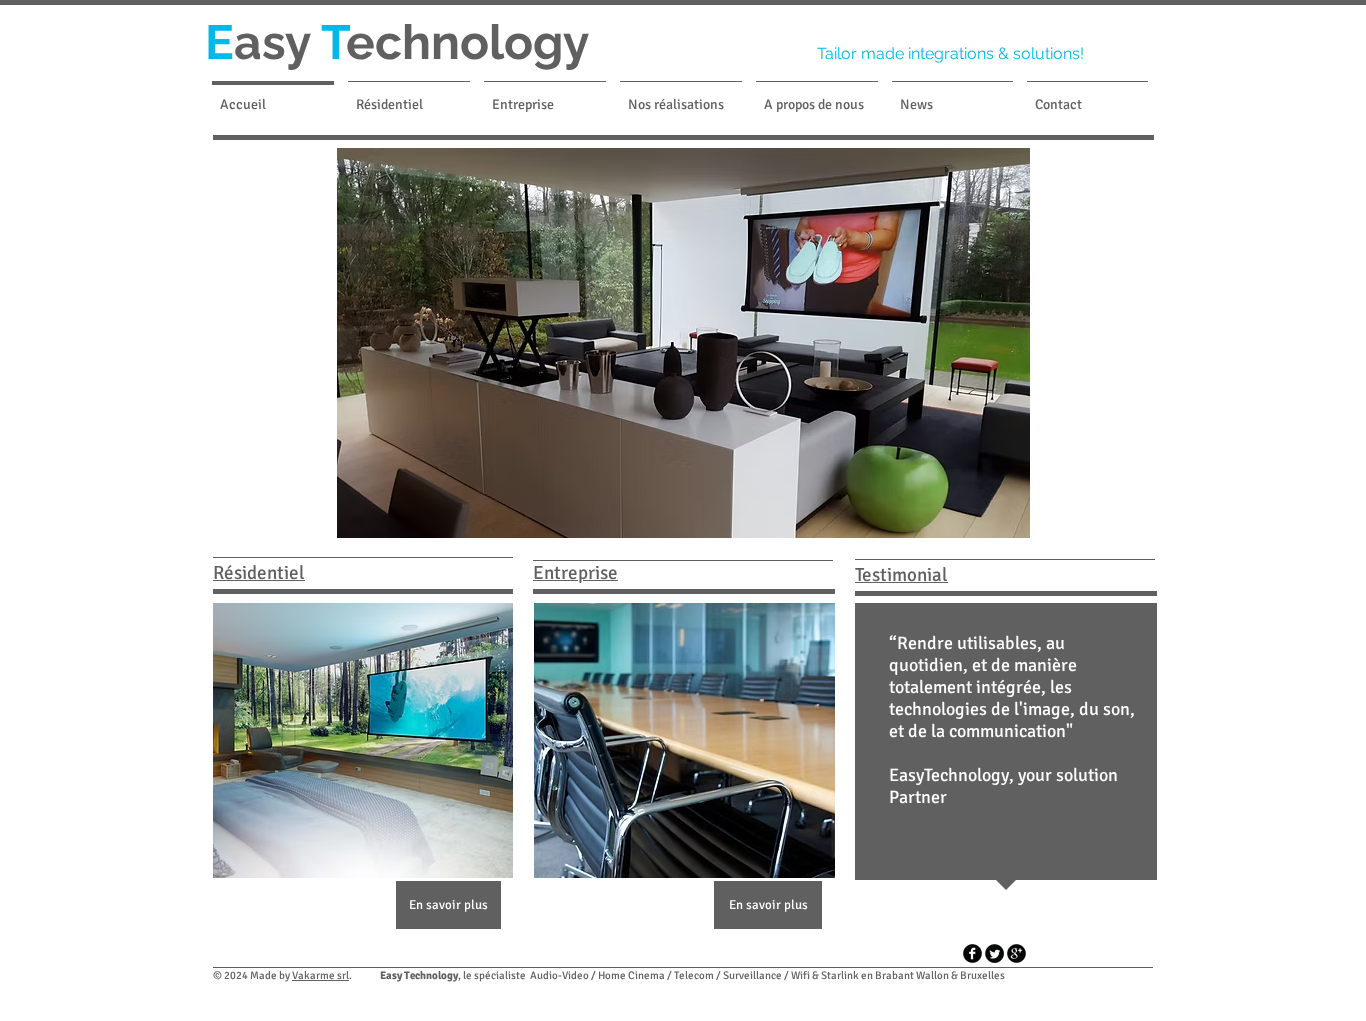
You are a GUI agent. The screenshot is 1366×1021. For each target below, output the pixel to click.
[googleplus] (1016, 953)
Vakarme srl (320, 975)
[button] (683, 343)
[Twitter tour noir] (994, 953)
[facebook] (972, 953)
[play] (1317, 520)
